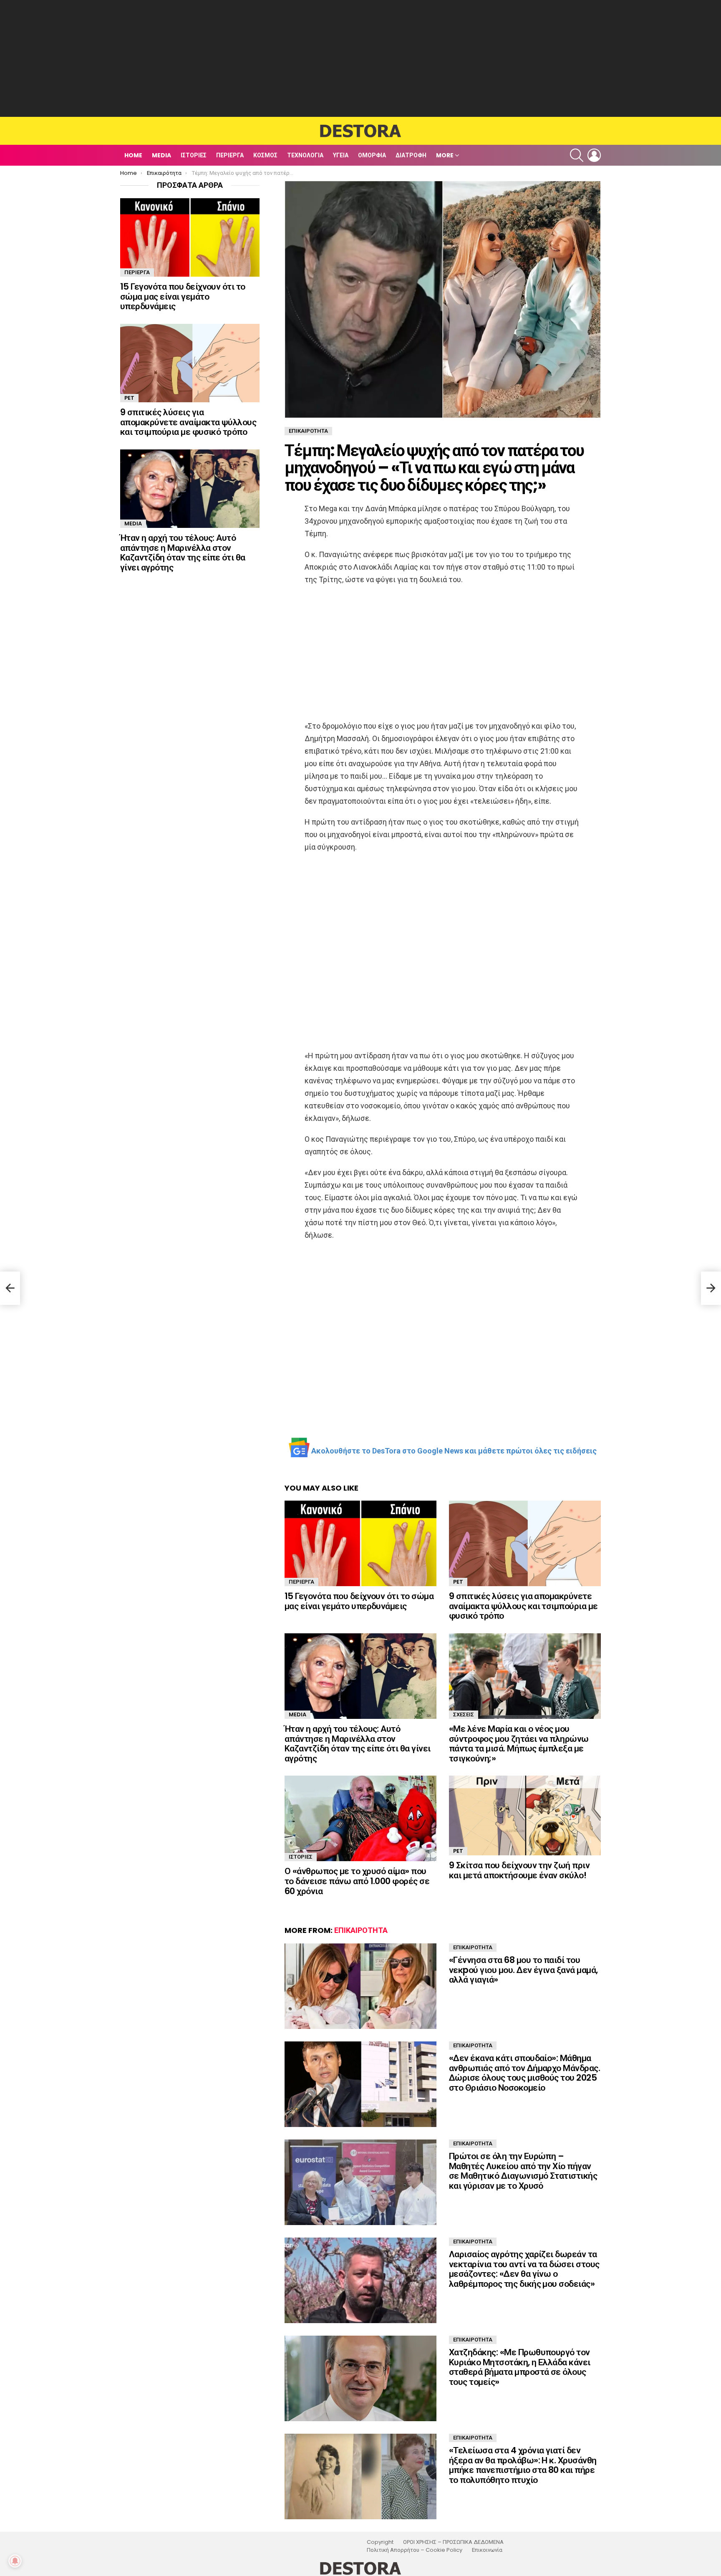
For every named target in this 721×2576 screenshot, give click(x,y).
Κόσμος (265, 155)
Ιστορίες (194, 155)
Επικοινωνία (487, 2550)
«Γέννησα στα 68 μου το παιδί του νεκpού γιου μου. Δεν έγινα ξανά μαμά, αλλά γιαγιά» (523, 1970)
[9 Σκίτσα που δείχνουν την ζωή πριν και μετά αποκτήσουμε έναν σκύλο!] (525, 1815)
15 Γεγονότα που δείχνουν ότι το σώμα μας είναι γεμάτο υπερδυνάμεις (359, 1601)
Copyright (380, 2542)
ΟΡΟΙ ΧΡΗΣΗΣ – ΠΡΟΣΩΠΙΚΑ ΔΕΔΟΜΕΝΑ (453, 2542)
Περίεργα (230, 155)
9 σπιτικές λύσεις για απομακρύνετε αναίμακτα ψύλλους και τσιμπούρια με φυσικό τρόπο (523, 1606)
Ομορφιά (372, 155)
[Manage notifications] (15, 2561)
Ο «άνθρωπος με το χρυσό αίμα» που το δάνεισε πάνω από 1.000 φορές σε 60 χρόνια (357, 1881)
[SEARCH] (577, 155)
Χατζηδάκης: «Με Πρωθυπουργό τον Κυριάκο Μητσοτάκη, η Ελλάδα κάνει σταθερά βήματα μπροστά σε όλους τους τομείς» (520, 2367)
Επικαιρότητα (361, 1930)
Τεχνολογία (305, 155)
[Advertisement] (360, 58)
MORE (445, 155)
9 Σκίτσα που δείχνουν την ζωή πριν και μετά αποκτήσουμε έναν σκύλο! (519, 1870)
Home (133, 155)
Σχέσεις (464, 1714)
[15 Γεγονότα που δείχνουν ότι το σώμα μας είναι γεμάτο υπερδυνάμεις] (360, 1543)
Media (161, 155)
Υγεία (341, 155)
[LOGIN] (594, 155)
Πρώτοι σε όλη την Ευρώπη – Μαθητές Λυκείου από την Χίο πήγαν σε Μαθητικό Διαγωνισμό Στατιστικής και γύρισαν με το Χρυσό (523, 2171)
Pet (458, 1582)
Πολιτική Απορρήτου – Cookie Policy (415, 2550)
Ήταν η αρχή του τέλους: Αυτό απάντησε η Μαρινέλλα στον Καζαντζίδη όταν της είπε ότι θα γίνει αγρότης (358, 1743)
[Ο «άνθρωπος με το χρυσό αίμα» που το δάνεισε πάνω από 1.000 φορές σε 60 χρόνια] (360, 1818)
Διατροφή (411, 155)
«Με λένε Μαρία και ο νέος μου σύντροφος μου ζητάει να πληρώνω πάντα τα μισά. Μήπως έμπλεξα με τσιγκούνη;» (519, 1743)
